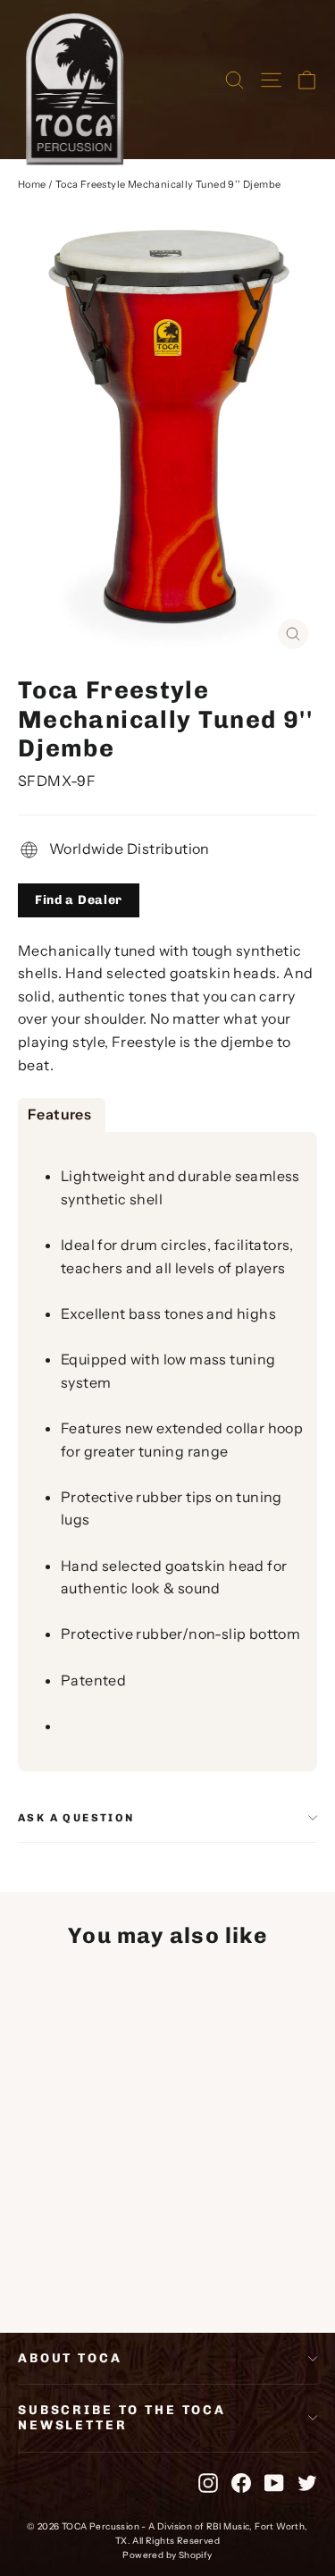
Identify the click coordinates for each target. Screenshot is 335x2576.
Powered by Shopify (167, 2555)
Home (32, 184)
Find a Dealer (79, 900)
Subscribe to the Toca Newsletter (122, 2418)
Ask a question (76, 1818)
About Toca (70, 2358)
